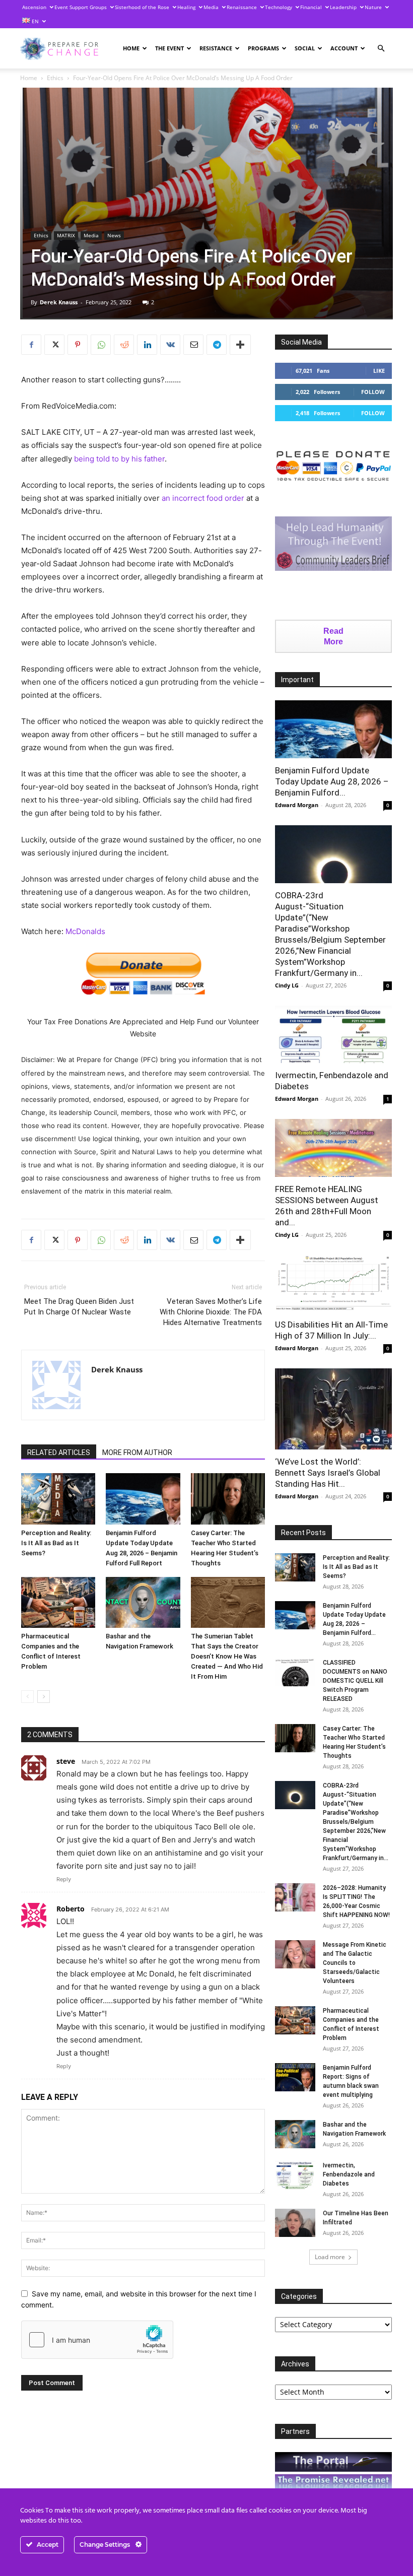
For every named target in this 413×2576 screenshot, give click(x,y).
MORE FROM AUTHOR (137, 1452)
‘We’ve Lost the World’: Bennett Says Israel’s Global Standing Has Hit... (328, 1473)
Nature (373, 7)
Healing (186, 7)
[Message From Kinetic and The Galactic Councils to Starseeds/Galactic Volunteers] (295, 1954)
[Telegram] (217, 345)
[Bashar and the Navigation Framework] (143, 1602)
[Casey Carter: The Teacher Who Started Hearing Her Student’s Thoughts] (228, 1499)
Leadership (343, 7)
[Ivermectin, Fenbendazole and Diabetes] (333, 1035)
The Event (169, 48)
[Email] (193, 345)
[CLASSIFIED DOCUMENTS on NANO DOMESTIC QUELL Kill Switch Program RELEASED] (295, 1672)
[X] (54, 345)
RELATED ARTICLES (59, 1452)
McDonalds (85, 931)
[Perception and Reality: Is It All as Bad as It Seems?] (58, 1499)
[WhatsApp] (101, 345)
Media (211, 7)
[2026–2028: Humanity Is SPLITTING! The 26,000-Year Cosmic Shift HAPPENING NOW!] (295, 1897)
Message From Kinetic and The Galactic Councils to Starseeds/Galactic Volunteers (355, 1963)
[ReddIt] (124, 345)
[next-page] (44, 1697)
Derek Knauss (59, 302)
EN (35, 21)
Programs (263, 48)
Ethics (55, 78)
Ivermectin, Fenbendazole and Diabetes (349, 2174)
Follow (373, 392)
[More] (240, 345)
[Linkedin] (147, 345)
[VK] (170, 345)
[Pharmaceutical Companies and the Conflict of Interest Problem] (58, 1602)
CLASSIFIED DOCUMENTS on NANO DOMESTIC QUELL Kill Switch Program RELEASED (355, 1681)
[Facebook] (31, 345)
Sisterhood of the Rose (142, 7)
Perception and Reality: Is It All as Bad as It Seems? (56, 1543)
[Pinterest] (78, 345)
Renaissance (242, 7)
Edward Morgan (297, 805)
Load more (330, 2257)
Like (379, 371)
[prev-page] (27, 1697)
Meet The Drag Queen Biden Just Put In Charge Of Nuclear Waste (79, 1307)
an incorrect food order (203, 498)
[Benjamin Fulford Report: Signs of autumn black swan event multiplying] (295, 2077)
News (114, 235)
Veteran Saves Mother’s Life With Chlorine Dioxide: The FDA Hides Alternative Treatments (211, 1312)
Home (131, 48)
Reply (64, 1879)
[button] (381, 49)
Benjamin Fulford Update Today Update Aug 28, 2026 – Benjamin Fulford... (332, 781)
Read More (333, 636)
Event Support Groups (81, 7)
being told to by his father (119, 459)
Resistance (216, 48)
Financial (311, 7)
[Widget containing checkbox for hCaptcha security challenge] (97, 2340)
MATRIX (66, 235)
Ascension (34, 7)
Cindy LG (287, 985)
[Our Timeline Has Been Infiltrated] (295, 2223)
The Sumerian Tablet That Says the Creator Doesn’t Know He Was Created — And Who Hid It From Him (227, 1656)
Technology (279, 7)
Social (305, 48)
